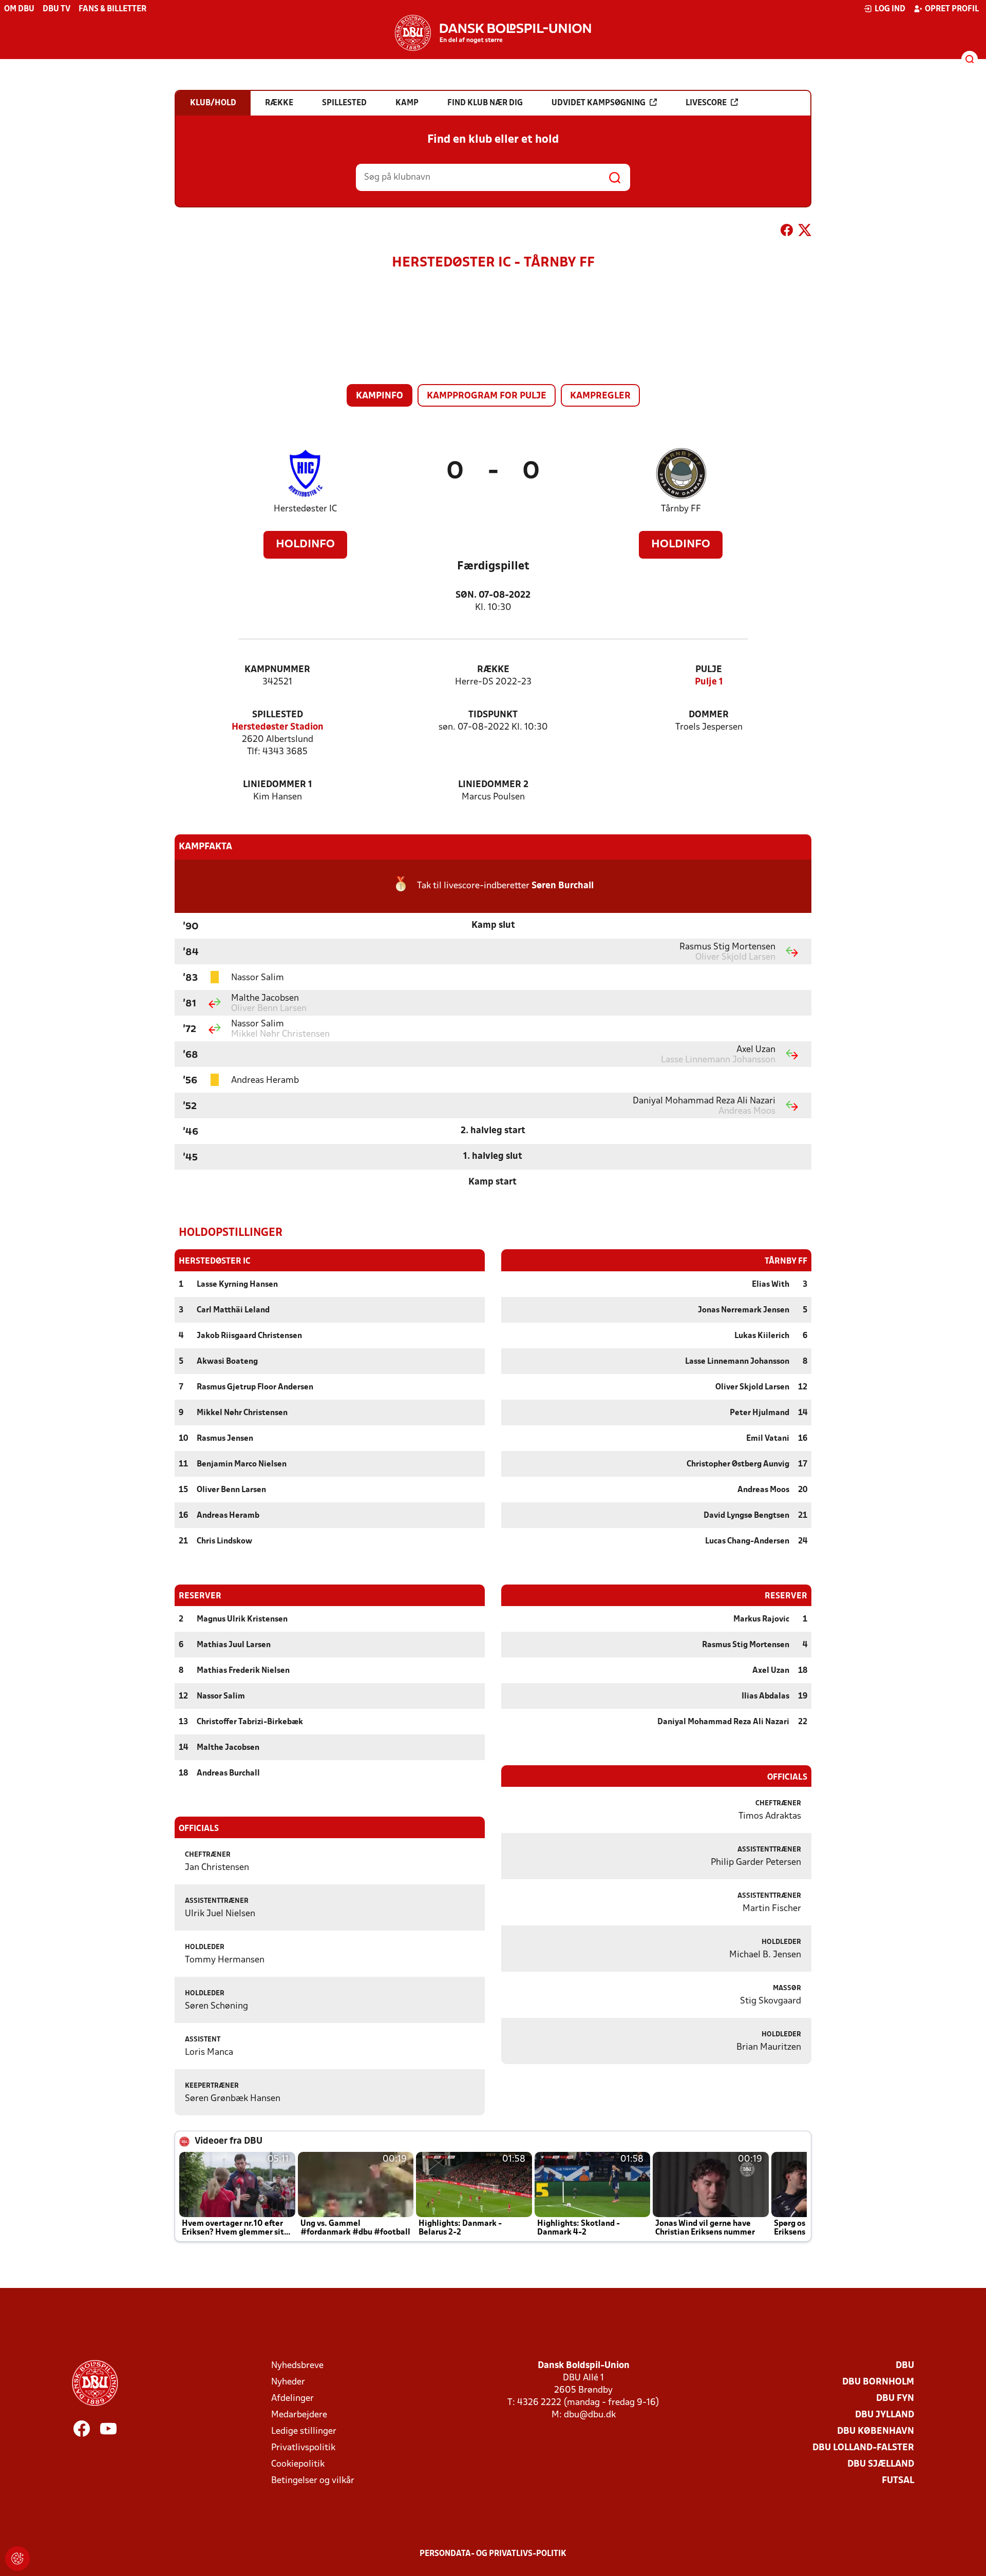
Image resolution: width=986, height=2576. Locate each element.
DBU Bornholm (878, 2382)
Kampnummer (277, 670)
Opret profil (952, 9)
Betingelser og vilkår (313, 2481)
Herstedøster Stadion (278, 727)
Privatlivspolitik (303, 2448)
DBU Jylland (885, 2415)
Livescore (706, 103)
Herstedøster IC (305, 509)
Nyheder (288, 2382)
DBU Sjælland (881, 2464)
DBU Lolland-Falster (863, 2448)
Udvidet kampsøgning (599, 103)
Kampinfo (380, 396)
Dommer (709, 715)
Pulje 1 (709, 682)
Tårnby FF (681, 509)
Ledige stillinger (304, 2431)
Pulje (709, 670)
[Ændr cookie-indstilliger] (17, 2559)
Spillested (278, 715)
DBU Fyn (895, 2399)
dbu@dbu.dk (590, 2415)
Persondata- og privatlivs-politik (493, 2554)
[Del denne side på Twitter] (805, 232)
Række (493, 670)
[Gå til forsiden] (493, 33)
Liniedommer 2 (493, 785)
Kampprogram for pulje (487, 396)
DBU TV (56, 9)
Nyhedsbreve (297, 2366)
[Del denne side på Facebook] (787, 232)
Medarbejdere (299, 2415)
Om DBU (19, 9)
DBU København (876, 2431)
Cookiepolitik (298, 2464)
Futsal (898, 2481)
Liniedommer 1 (278, 785)
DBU (905, 2366)
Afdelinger (292, 2399)
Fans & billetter (112, 9)
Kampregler (600, 396)
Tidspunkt (493, 715)
